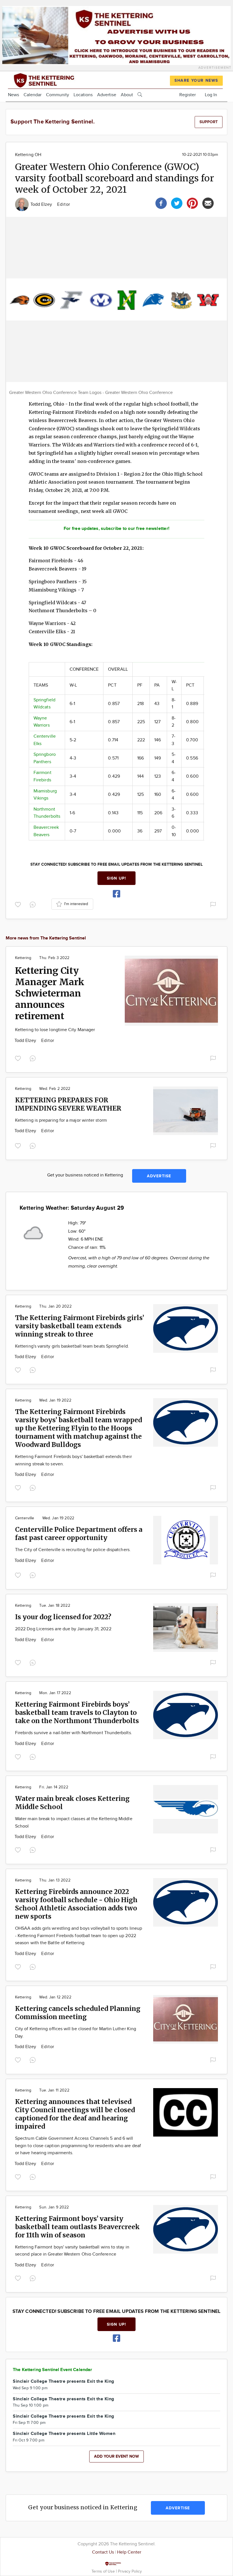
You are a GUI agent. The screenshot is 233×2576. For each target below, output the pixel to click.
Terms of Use (104, 2571)
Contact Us (103, 2552)
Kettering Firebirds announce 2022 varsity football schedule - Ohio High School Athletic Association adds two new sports (76, 1904)
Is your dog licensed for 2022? (63, 1617)
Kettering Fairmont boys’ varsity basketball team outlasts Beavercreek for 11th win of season (77, 2227)
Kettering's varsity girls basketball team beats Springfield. (72, 1346)
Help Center (129, 2552)
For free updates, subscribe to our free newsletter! (116, 529)
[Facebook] (161, 203)
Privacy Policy (130, 2571)
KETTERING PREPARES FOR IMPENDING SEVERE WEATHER (68, 1104)
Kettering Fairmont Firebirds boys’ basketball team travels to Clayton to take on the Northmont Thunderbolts (77, 1712)
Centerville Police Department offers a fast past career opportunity (79, 1534)
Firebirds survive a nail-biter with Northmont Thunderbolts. (74, 1733)
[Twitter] (177, 203)
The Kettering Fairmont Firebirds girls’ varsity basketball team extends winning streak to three (80, 1326)
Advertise (107, 95)
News (13, 95)
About (127, 95)
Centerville (25, 1518)
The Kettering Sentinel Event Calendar (53, 2370)
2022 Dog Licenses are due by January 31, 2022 (63, 1629)
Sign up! (116, 878)
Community (58, 95)
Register (188, 95)
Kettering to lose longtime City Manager (55, 1030)
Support (209, 122)
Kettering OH (28, 155)
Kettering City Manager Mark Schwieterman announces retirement (50, 993)
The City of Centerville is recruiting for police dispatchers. (73, 1550)
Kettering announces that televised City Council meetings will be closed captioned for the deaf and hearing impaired (75, 2114)
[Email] (208, 203)
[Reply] (34, 904)
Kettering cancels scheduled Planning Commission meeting (78, 2013)
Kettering (23, 958)
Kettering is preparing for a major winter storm (61, 1120)
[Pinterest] (192, 203)
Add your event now (116, 2456)
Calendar (33, 95)
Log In (211, 95)
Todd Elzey (42, 204)
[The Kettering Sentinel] (58, 80)
